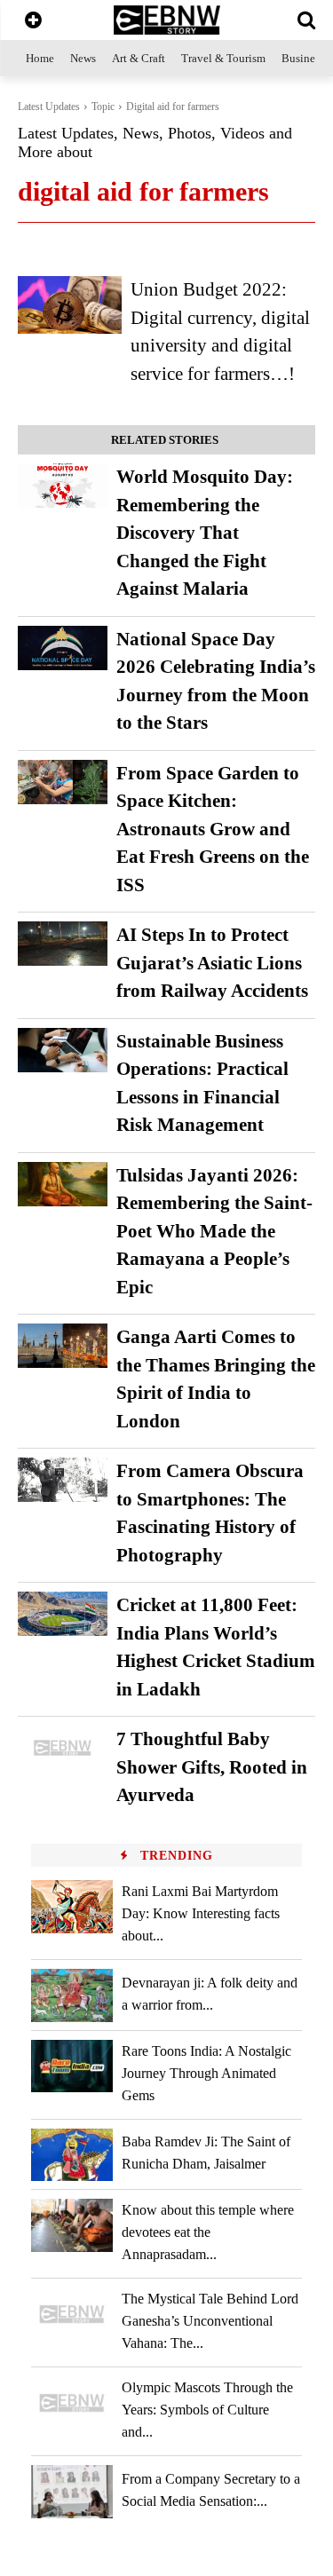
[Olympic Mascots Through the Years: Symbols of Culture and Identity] (72, 2402)
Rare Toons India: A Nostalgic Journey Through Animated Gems (206, 2073)
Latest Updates (49, 107)
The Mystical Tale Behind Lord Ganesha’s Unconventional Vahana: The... (210, 2321)
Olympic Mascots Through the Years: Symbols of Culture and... (207, 2410)
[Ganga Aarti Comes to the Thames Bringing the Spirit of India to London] (63, 1346)
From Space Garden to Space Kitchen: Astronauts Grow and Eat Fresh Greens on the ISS (213, 829)
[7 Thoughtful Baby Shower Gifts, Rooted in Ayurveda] (63, 1748)
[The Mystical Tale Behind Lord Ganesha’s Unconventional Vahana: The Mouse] (72, 2314)
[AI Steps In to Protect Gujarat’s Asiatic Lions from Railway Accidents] (63, 944)
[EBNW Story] (166, 20)
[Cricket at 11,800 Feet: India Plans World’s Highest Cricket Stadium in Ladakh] (63, 1614)
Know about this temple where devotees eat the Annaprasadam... (208, 2232)
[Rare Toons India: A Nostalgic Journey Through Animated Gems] (72, 2066)
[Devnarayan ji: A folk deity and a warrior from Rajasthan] (72, 1995)
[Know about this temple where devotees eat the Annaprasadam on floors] (72, 2225)
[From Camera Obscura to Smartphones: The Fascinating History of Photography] (63, 1480)
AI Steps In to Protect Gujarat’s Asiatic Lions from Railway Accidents (212, 963)
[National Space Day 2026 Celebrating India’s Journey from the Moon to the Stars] (63, 648)
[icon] (33, 22)
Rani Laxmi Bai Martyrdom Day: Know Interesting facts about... (201, 1913)
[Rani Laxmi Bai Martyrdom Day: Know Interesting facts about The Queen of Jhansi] (72, 1906)
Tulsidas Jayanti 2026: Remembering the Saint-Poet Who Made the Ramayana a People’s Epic (214, 1231)
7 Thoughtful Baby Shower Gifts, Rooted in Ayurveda (212, 1767)
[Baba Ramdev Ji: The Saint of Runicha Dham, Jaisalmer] (72, 2155)
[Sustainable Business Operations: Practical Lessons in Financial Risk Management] (63, 1050)
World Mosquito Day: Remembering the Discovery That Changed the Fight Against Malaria (205, 533)
